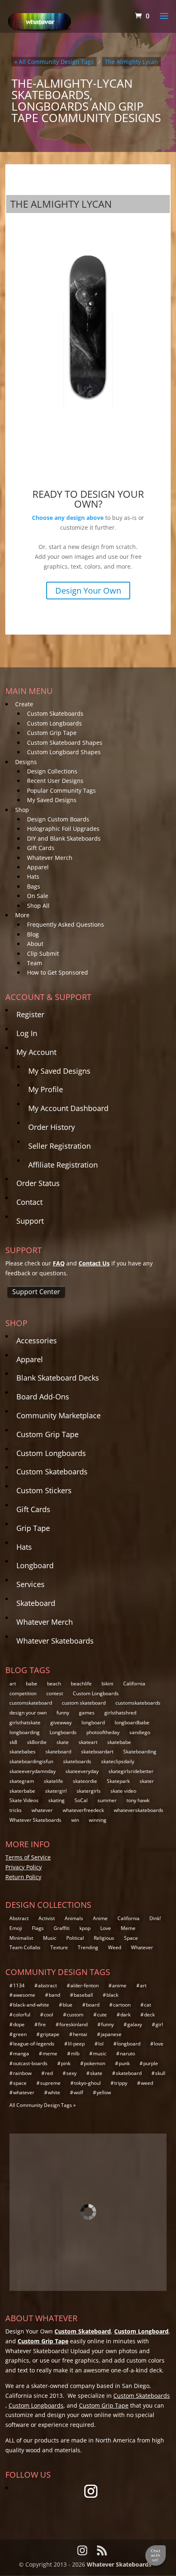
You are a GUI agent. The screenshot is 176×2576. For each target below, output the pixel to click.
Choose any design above (68, 518)
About (35, 944)
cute (102, 2015)
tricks (16, 1810)
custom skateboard (84, 1703)
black (112, 1995)
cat (148, 2005)
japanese (111, 2034)
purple (151, 2063)
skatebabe (119, 1742)
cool (49, 2015)
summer (107, 1800)
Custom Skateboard (83, 2331)
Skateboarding (140, 1752)
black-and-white (31, 2005)
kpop (85, 1928)
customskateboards (138, 1703)
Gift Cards (41, 848)
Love (106, 1928)
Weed (115, 1947)
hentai (80, 2034)
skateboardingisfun (31, 1761)
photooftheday (103, 1732)
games (87, 1713)
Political (75, 1938)
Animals (74, 1918)
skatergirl (56, 1791)
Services (30, 1584)
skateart (88, 1742)
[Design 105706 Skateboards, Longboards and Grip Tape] (88, 325)
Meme (128, 1928)
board (93, 2005)
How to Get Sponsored (58, 972)
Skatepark (118, 1781)
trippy (121, 2083)
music (100, 2053)
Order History (52, 1127)
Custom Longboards (54, 723)
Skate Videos (24, 1800)
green (20, 2034)
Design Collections (52, 771)
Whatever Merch (50, 858)
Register (30, 1014)
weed (147, 2083)
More (22, 915)
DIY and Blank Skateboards (64, 838)
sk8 (13, 1742)
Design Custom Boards (58, 819)
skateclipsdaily (118, 1761)
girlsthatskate (25, 1722)
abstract (47, 1985)
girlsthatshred (120, 1713)
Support (30, 1221)
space (20, 2083)
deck (149, 2015)
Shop (22, 810)
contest (55, 1693)
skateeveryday (82, 1771)
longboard (93, 1722)
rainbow (22, 2073)
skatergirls (89, 1791)
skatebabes (23, 1752)
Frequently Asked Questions (65, 924)
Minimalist (21, 1938)
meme (50, 2053)
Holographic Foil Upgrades (63, 829)
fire (42, 2024)
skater (147, 1781)
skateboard (58, 1752)
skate (63, 1742)
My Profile (46, 1089)
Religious (104, 1938)
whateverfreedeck (83, 1810)
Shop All (38, 906)
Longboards (63, 1732)
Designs (26, 762)
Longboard (35, 1565)
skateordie (85, 1781)
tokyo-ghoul (87, 2083)
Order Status (38, 1183)
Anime (100, 1918)
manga (21, 2053)
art (13, 1684)
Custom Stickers (44, 1490)
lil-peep (76, 2044)
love (159, 2044)
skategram (22, 1781)
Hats (33, 876)
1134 (19, 1985)
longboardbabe (132, 1722)
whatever (42, 1810)
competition (23, 1693)
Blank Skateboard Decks (58, 1378)
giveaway (61, 1722)
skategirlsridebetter (131, 1771)
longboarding (25, 1732)
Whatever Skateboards (55, 1641)
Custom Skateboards (55, 713)
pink (66, 2063)
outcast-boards (30, 2063)
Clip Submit (43, 954)
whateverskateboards (139, 1810)
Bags (34, 886)
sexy (71, 2073)
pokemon (95, 2063)
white (54, 2092)
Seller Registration (60, 1146)
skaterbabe (22, 1791)
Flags (38, 1928)
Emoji (16, 1928)
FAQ (59, 1263)
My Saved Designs (52, 800)
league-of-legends (34, 2044)
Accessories (37, 1340)
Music (50, 1938)
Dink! (155, 1918)
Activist (47, 1918)
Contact (29, 1202)
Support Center (36, 1292)
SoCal (81, 1800)
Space (131, 1938)
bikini (107, 1684)
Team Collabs (25, 1947)
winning (98, 1820)
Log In (27, 1033)
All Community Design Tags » (43, 2105)
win (75, 1820)
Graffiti (62, 1928)
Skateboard (36, 1603)
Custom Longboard (141, 2331)
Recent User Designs (55, 781)
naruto (127, 2053)
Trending (88, 1947)
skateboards (77, 1761)
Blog (33, 934)
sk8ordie (37, 1742)
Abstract (19, 1918)
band (54, 1995)
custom (75, 2015)
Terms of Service (28, 1857)
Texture (59, 1947)
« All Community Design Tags (54, 62)
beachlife (81, 1684)
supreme (50, 2083)
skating (56, 1800)
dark (125, 2015)
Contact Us (94, 1263)
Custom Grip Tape (52, 733)
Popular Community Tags (61, 790)
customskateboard (31, 1703)
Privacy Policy (24, 1867)
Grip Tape (33, 1528)
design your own (28, 1713)
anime (119, 1985)
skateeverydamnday (33, 1771)
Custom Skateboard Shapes (65, 743)
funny (63, 1713)
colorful (22, 2015)
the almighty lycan (131, 62)
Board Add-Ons (43, 1397)
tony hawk (138, 1800)
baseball (83, 1995)
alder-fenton (85, 1985)
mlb (75, 2053)
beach (54, 1684)
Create (24, 704)
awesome (24, 1995)
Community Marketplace (59, 1415)
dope (19, 2024)
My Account (36, 1052)
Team (35, 963)
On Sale (38, 896)
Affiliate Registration (63, 1165)
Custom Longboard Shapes (64, 752)
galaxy (135, 2024)
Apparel (38, 867)
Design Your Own (88, 591)
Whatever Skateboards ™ (122, 2564)
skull (160, 2073)
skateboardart (97, 1752)
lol (101, 2044)
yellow (104, 2092)
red (49, 2073)
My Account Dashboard (68, 1108)
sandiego (140, 1732)
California (134, 1684)
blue (68, 2005)
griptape (50, 2034)
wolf (78, 2092)
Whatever (142, 1947)
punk (124, 2063)
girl (159, 2024)
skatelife (53, 1781)
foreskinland (73, 2024)
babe (32, 1684)
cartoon (122, 2005)
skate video (123, 1791)
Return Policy (23, 1877)
